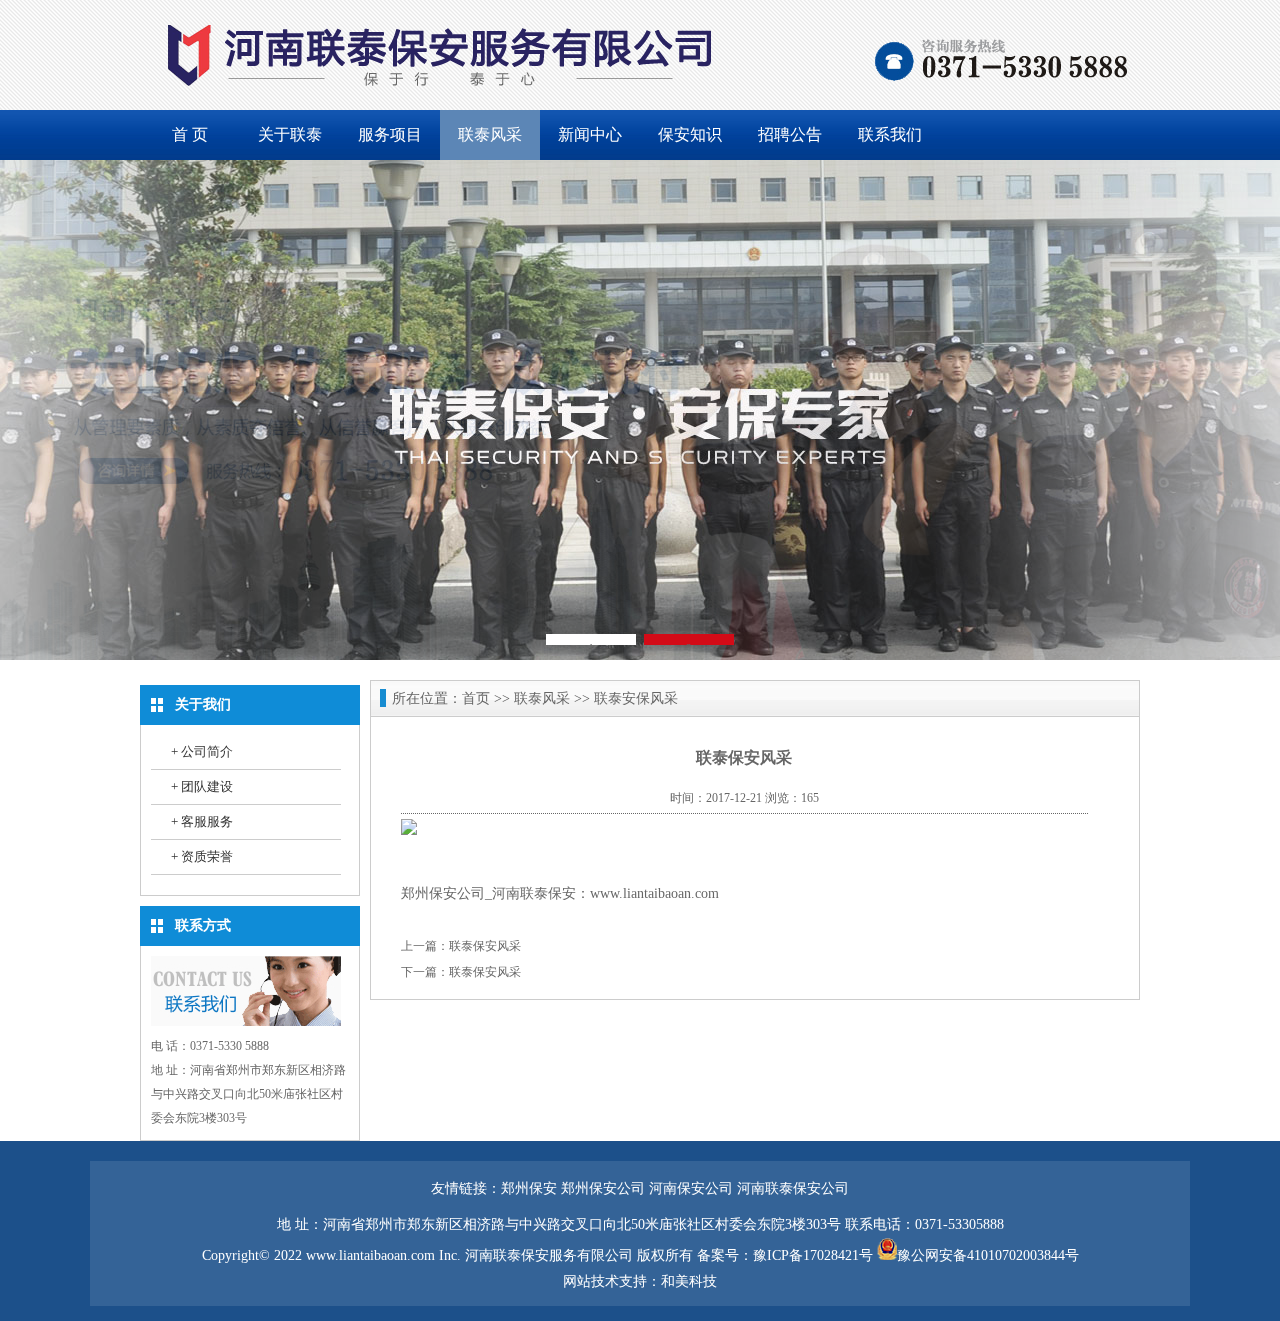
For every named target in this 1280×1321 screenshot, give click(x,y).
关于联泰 (290, 134)
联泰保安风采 (485, 946)
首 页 (190, 134)
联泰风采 (490, 134)
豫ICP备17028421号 (813, 1255)
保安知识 (690, 134)
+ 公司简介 (202, 751)
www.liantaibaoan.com (654, 893)
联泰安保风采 (636, 698)
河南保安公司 (691, 1188)
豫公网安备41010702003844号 (988, 1255)
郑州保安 (529, 1188)
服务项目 (390, 134)
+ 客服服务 (202, 821)
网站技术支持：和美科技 (640, 1281)
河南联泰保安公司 (793, 1188)
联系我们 (890, 134)
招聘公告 (790, 134)
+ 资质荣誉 (202, 856)
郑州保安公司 (603, 1188)
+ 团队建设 (202, 786)
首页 (476, 698)
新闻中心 (590, 134)
